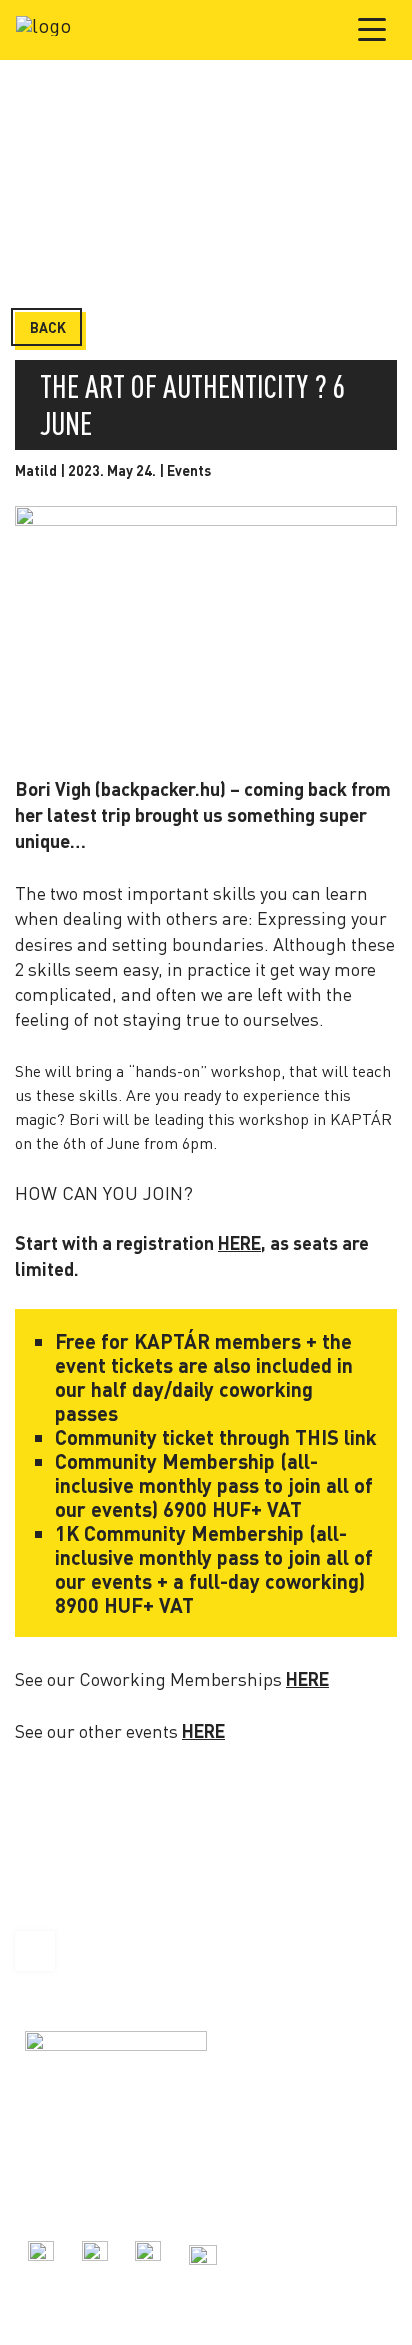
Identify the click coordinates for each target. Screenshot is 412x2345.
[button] (373, 29)
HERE (239, 1243)
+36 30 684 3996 (73, 2175)
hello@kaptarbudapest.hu (103, 2198)
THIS (314, 1437)
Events (189, 470)
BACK (48, 327)
